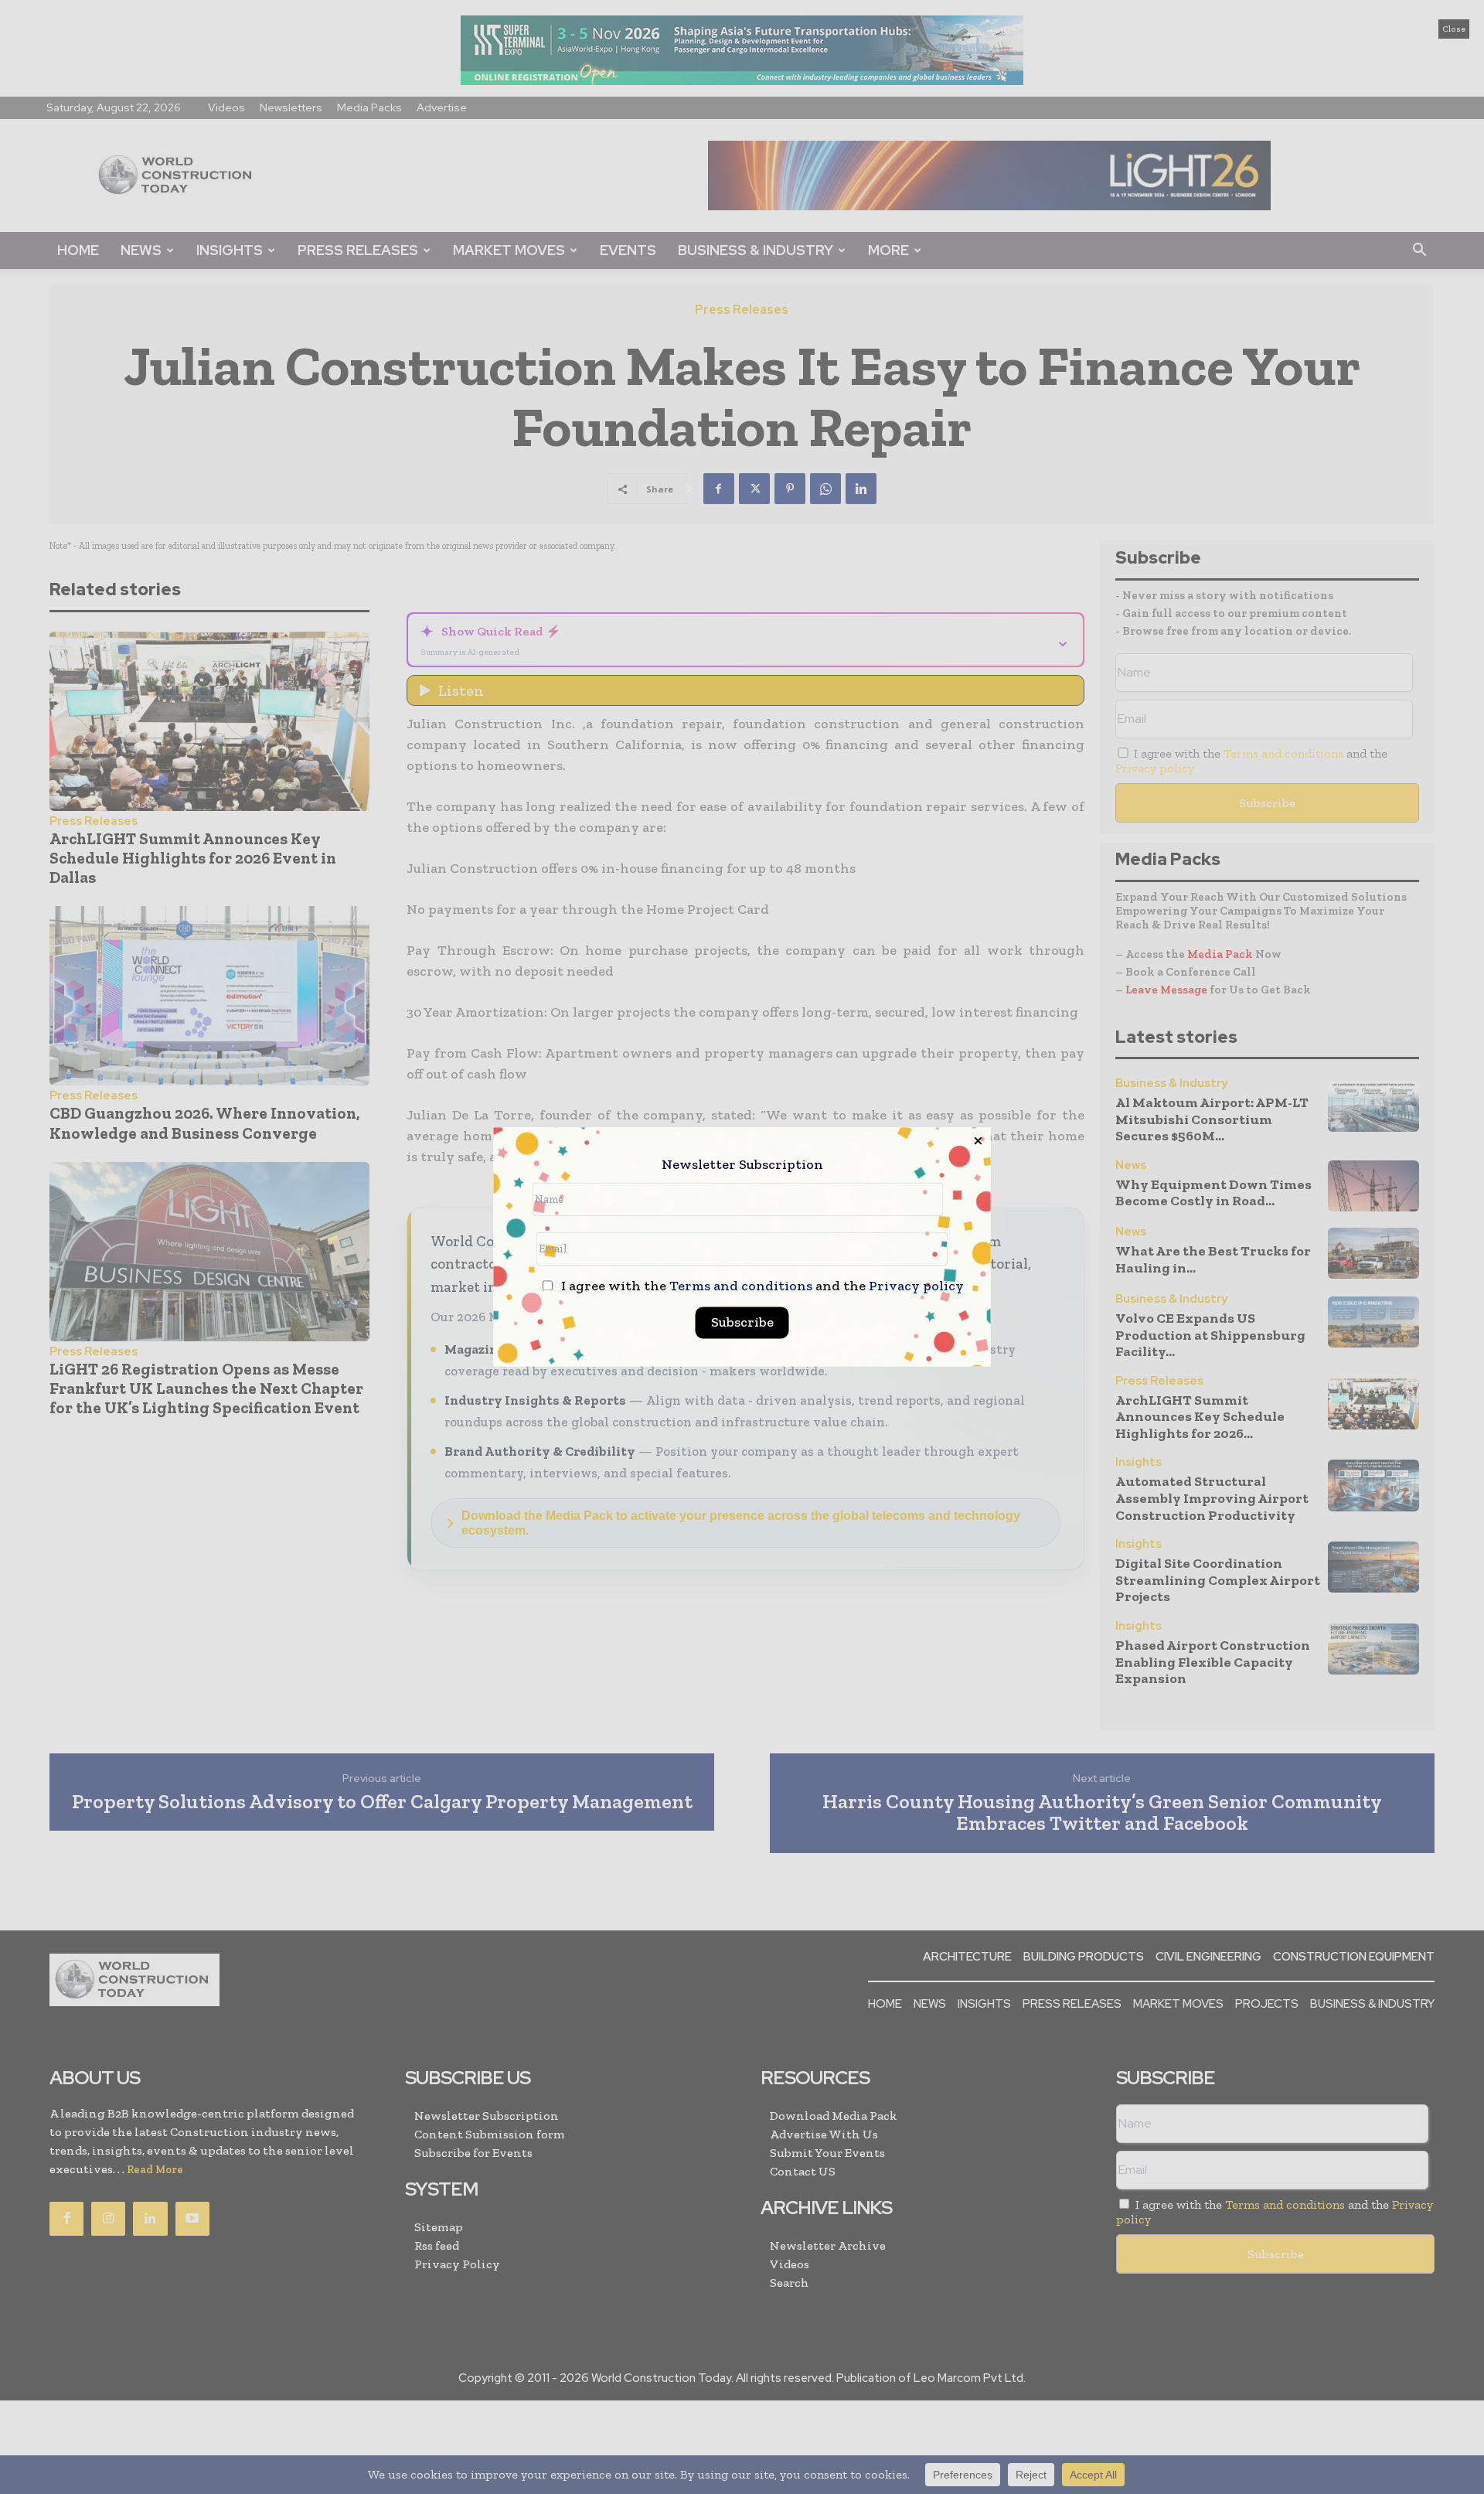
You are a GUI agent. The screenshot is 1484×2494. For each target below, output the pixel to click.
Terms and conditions (741, 1286)
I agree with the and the (761, 1287)
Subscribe (742, 1323)
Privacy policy (916, 1286)
